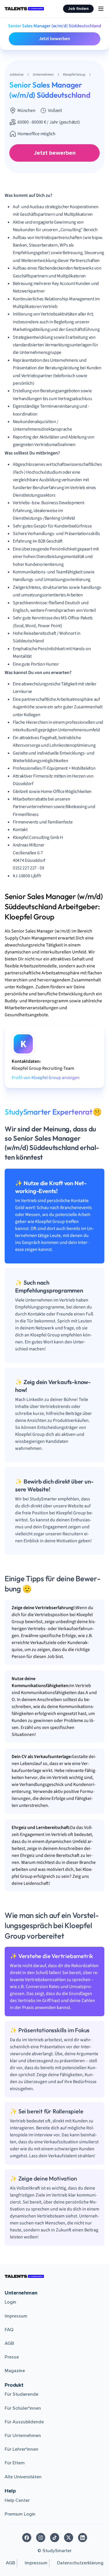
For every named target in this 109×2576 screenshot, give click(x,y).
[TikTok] (55, 2538)
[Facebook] (27, 2538)
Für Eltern (15, 2463)
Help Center (17, 2500)
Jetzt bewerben (54, 39)
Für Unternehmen (23, 2436)
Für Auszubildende (24, 2422)
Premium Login (20, 2514)
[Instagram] (41, 2538)
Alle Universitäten (23, 2477)
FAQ (9, 2330)
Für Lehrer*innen (22, 2449)
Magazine (15, 2371)
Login (10, 2302)
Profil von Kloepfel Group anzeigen (46, 1078)
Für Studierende (22, 2394)
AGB (9, 2343)
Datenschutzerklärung (80, 2563)
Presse (12, 2357)
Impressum (16, 2316)
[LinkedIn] (83, 2538)
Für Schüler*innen (23, 2408)
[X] (69, 2538)
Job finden (78, 9)
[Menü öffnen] (101, 9)
